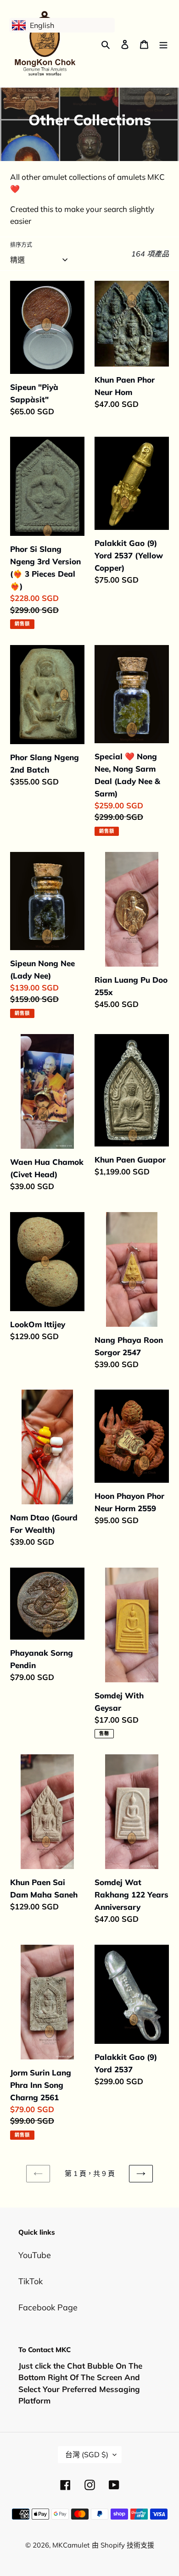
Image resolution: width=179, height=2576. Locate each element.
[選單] (163, 44)
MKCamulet (71, 2545)
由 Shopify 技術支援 (123, 2545)
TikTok (31, 2281)
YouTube (35, 2255)
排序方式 (21, 245)
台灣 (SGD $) (87, 2454)
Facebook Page (48, 2307)
